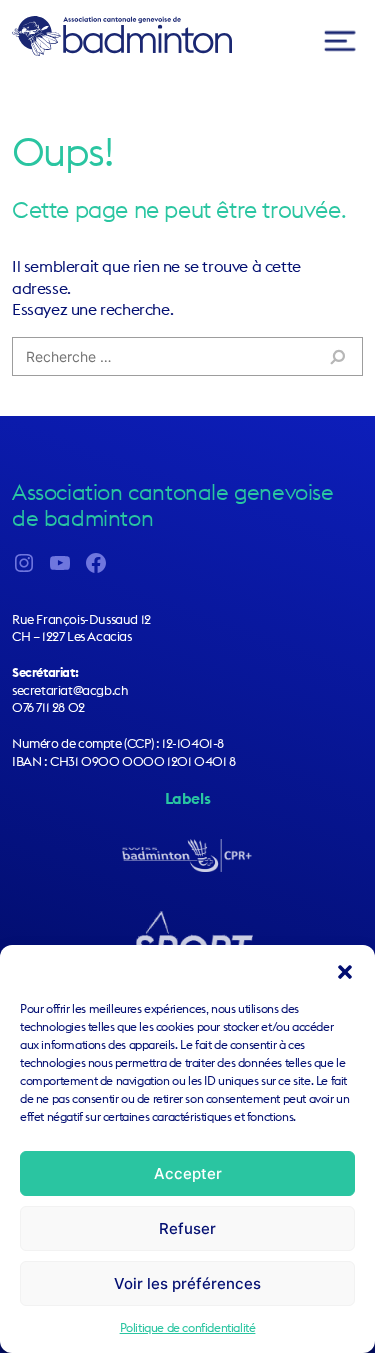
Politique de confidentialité (188, 1327)
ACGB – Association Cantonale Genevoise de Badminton (122, 36)
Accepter (188, 1173)
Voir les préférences (187, 1283)
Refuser (187, 1228)
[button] (345, 970)
